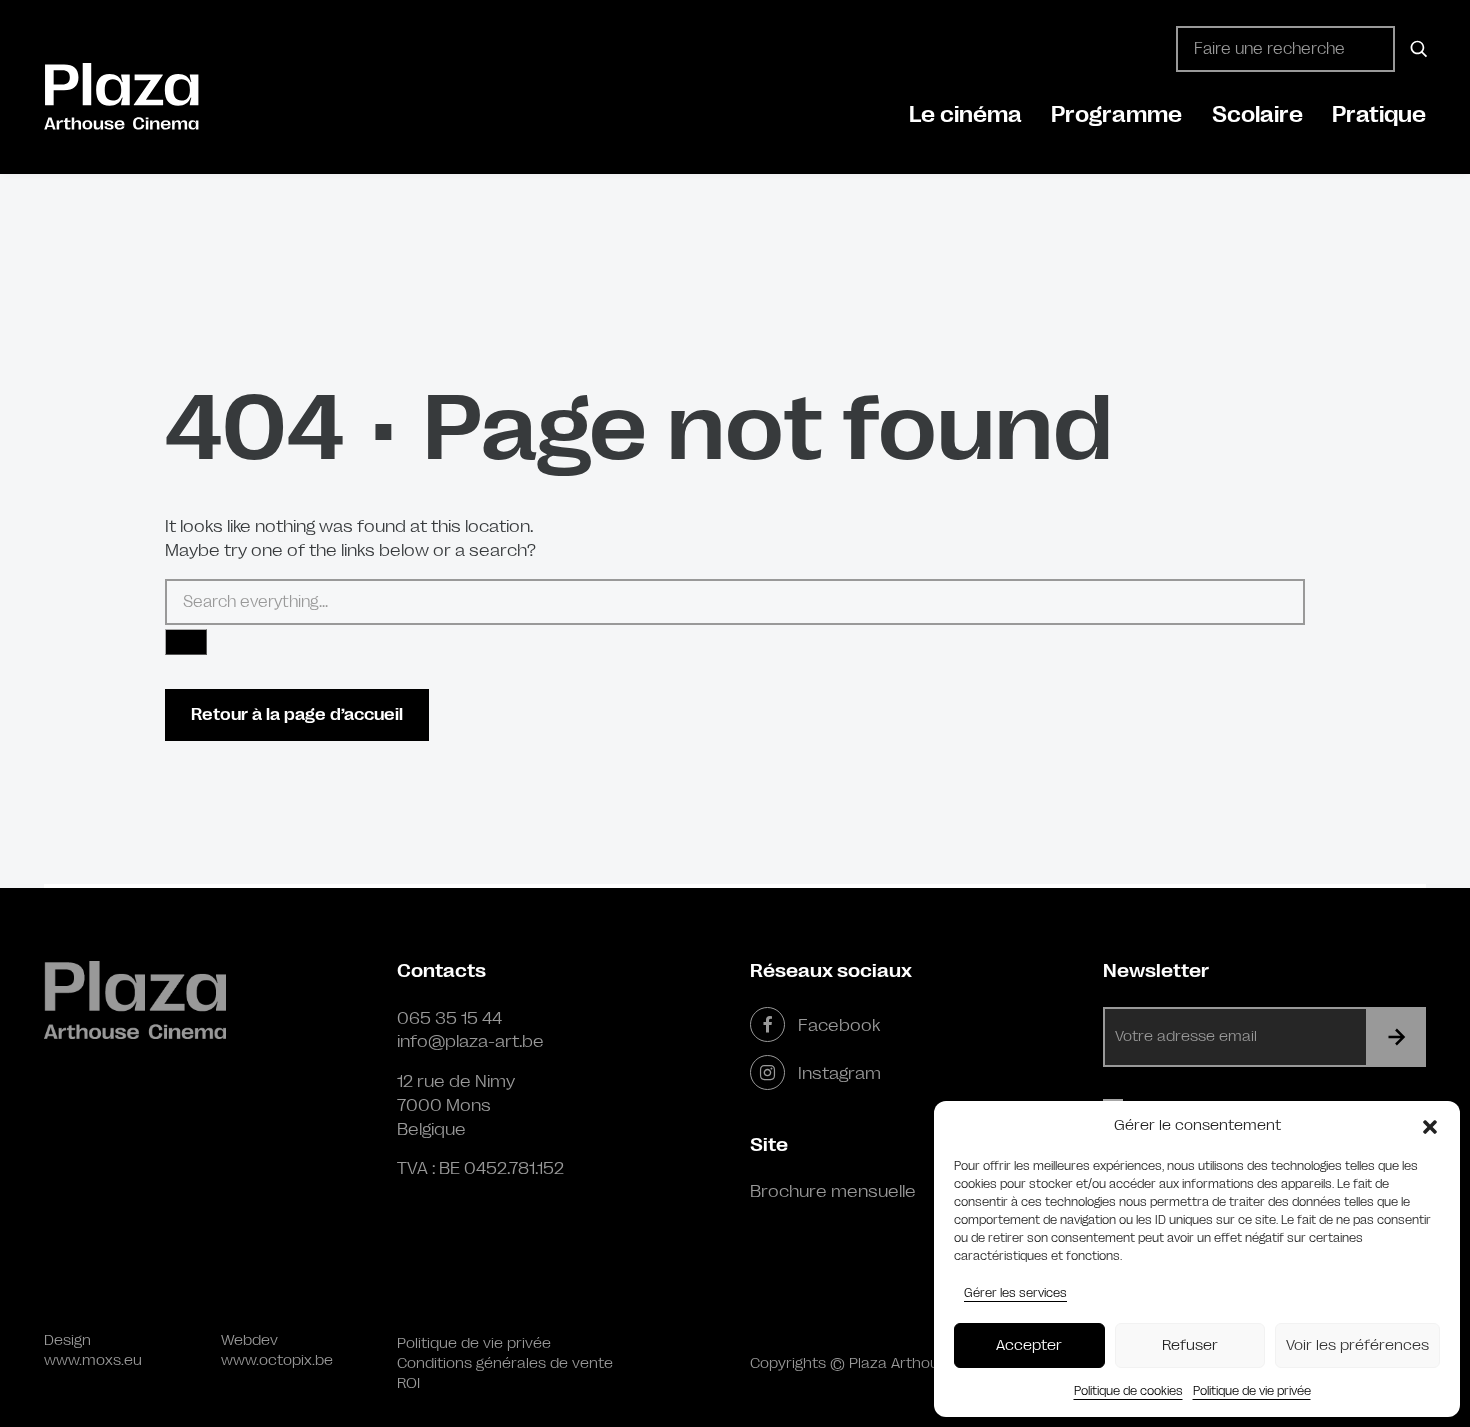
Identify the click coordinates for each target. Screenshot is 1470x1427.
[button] (1430, 1126)
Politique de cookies (1128, 1391)
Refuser (1190, 1345)
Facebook (839, 1025)
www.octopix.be (277, 1360)
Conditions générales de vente (505, 1363)
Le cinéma (965, 114)
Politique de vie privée (1252, 1391)
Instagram (839, 1073)
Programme (1116, 114)
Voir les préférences (1357, 1345)
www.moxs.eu (93, 1360)
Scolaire (1257, 114)
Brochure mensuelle (833, 1191)
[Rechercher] (1415, 49)
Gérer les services (1015, 1293)
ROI (408, 1383)
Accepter (1029, 1345)
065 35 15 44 (449, 1018)
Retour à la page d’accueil (297, 714)
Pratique (1379, 114)
